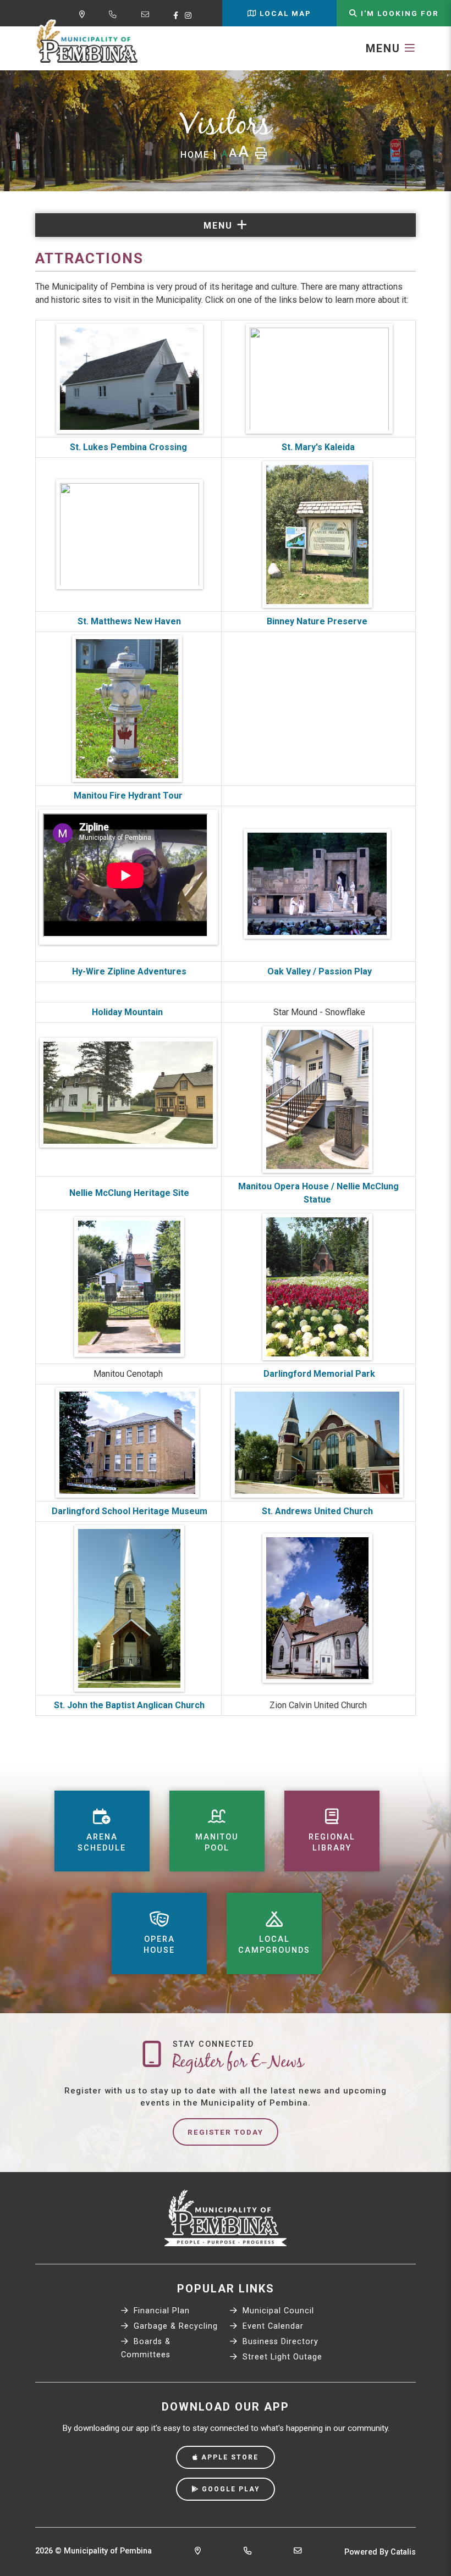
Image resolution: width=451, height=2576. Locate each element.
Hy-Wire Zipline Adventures (128, 971)
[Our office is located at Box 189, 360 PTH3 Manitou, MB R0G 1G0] (84, 16)
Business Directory (279, 2342)
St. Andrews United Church (318, 1511)
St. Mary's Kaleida (318, 447)
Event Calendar (272, 2326)
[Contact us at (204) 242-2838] (248, 2552)
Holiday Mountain (128, 1012)
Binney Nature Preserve (318, 621)
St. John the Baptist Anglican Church (128, 1705)
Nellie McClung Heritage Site (129, 1193)
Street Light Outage (281, 2357)
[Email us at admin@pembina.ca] (147, 16)
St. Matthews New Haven (128, 621)
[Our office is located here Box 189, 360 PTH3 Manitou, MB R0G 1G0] (198, 2552)
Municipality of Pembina (87, 42)
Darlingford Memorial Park (319, 1374)
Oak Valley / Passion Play (320, 971)
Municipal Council (277, 2311)
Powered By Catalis (380, 2552)
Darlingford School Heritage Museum (128, 1511)
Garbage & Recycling (174, 2326)
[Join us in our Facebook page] (178, 15)
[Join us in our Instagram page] (190, 15)
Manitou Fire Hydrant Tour (128, 796)
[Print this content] (261, 153)
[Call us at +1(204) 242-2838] (115, 16)
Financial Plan (160, 2311)
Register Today (226, 2132)
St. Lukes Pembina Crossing (128, 447)
